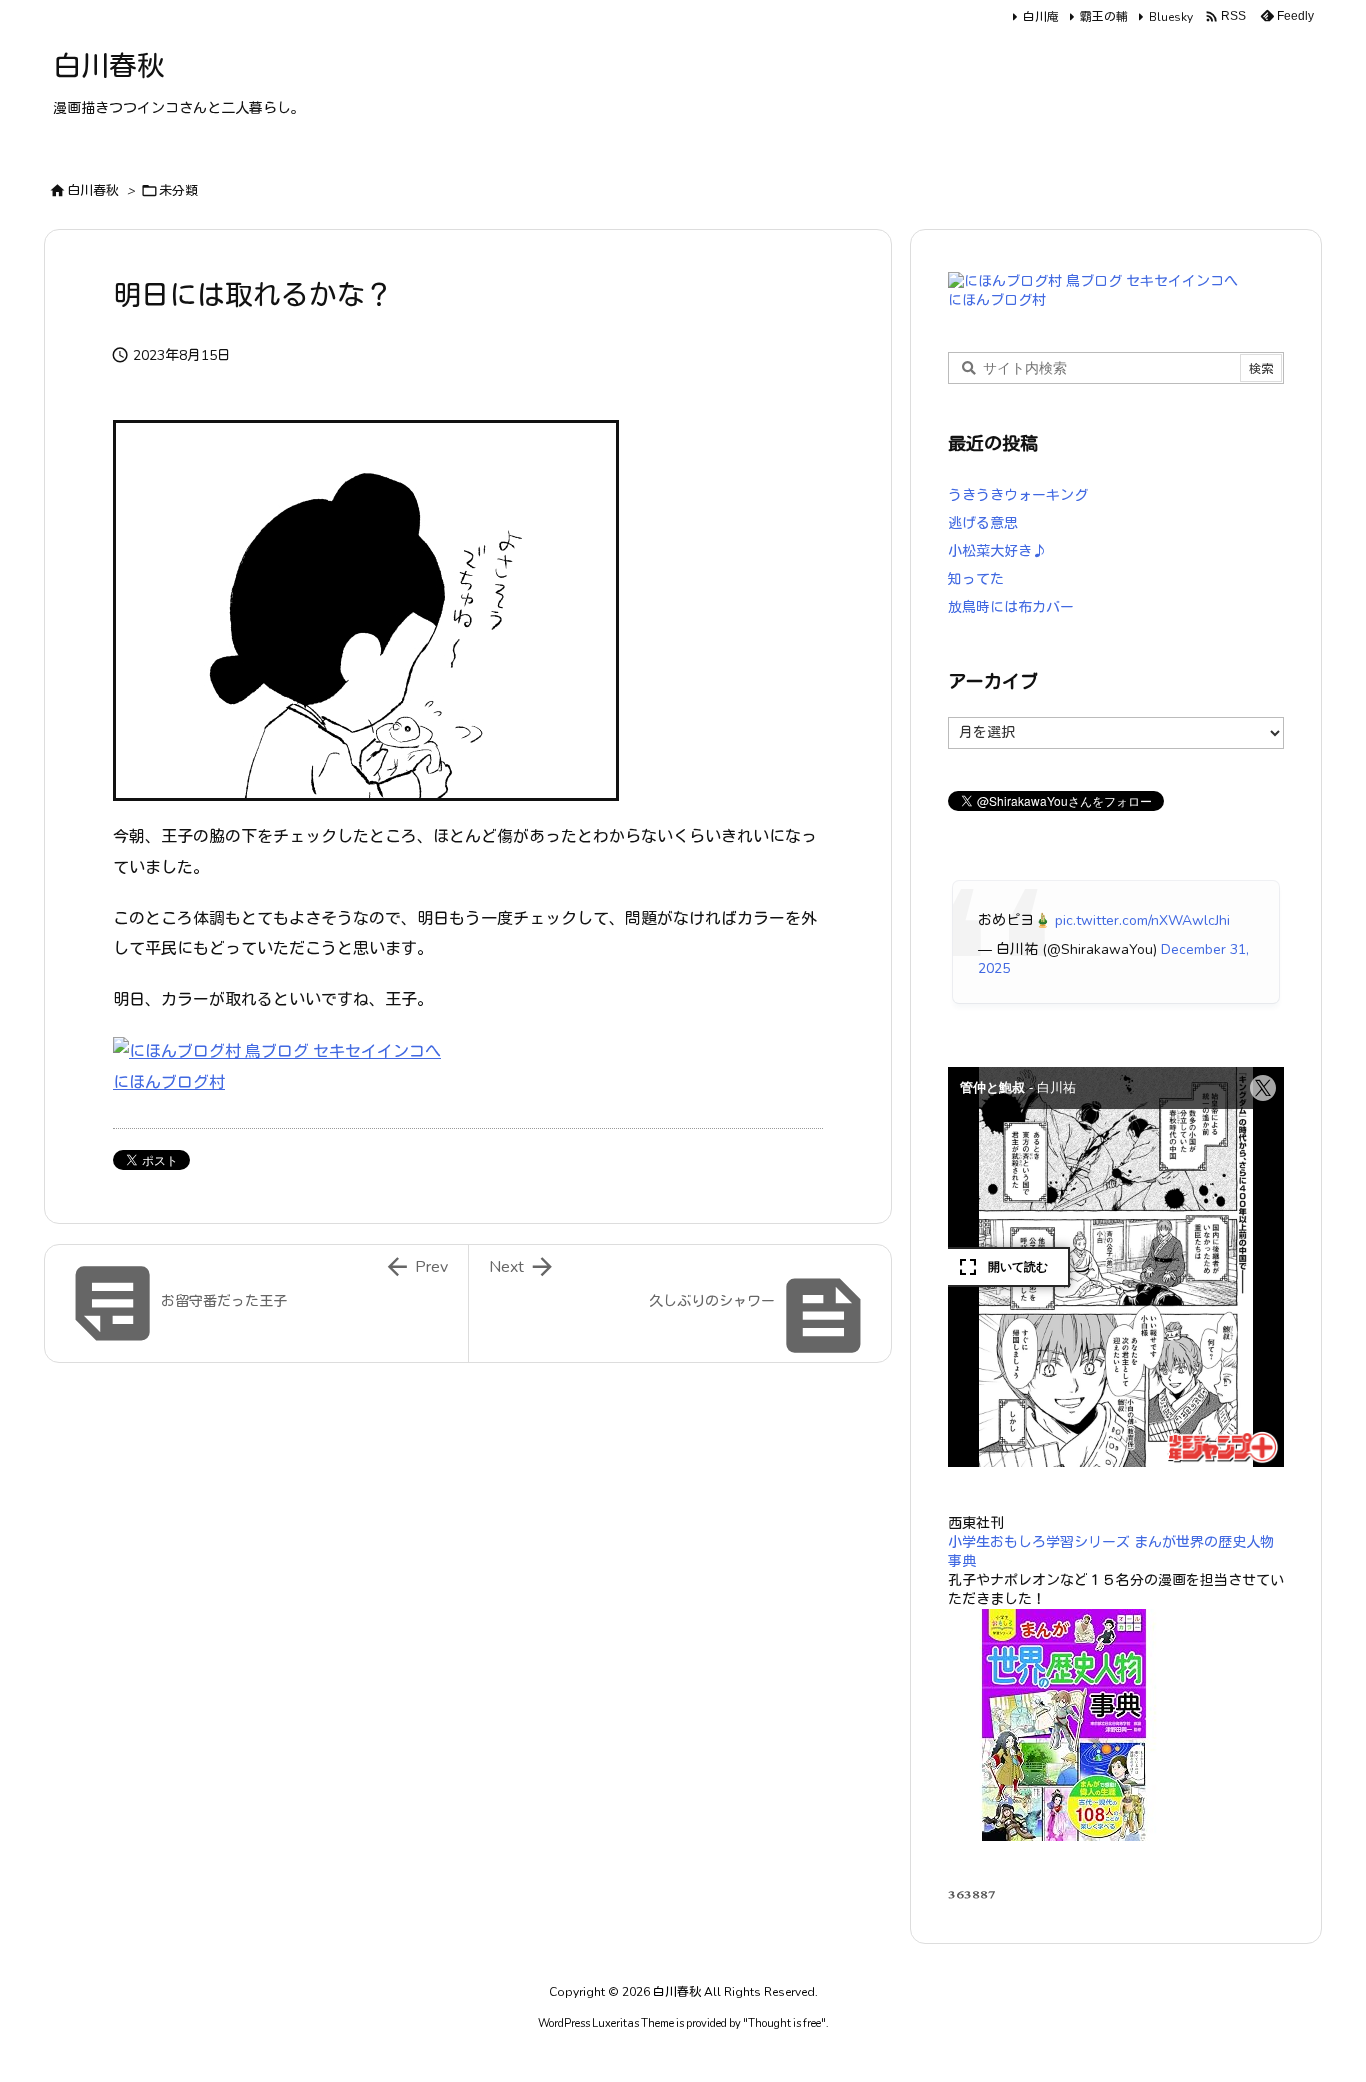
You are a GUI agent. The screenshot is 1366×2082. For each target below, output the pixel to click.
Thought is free (784, 2023)
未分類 (178, 191)
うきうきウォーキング (1018, 495)
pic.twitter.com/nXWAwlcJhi (1142, 920)
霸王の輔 (1104, 17)
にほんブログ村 (169, 1083)
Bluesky (1171, 17)
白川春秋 (93, 191)
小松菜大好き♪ (997, 551)
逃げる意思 (983, 523)
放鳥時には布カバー (1011, 607)
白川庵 (1041, 17)
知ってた (976, 579)
